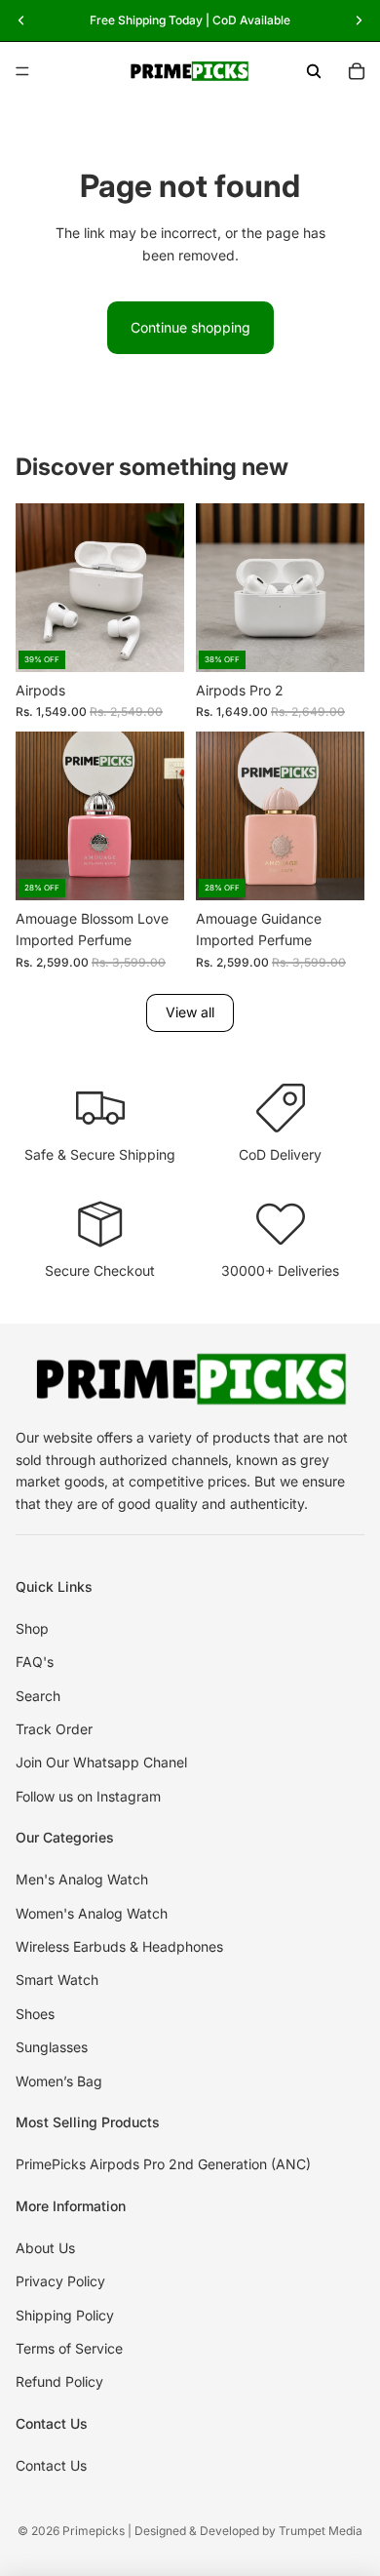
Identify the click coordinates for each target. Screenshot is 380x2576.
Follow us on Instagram (88, 1796)
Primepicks (94, 2531)
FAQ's (35, 1662)
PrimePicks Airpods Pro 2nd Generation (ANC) (163, 2164)
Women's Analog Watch (92, 1913)
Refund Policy (59, 2381)
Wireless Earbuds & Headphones (119, 1946)
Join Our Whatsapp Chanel (101, 1762)
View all (190, 1012)
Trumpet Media (321, 2531)
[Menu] (22, 71)
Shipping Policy (65, 2315)
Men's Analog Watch (82, 1879)
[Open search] (314, 71)
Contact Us (51, 2465)
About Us (45, 2248)
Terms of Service (69, 2348)
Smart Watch (57, 1980)
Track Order (54, 1729)
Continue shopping (190, 327)
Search (38, 1696)
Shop (32, 1628)
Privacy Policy (60, 2281)
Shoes (35, 2014)
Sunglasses (52, 2047)
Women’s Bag (59, 2081)
